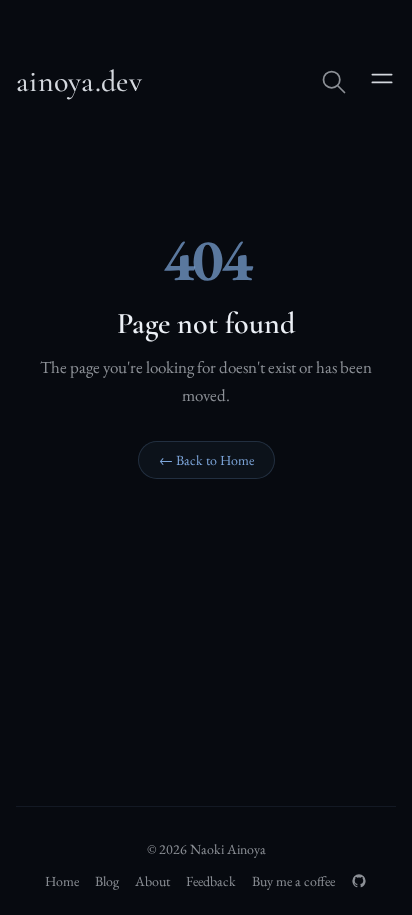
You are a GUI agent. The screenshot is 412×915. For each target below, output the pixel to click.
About (152, 881)
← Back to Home (206, 460)
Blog (107, 881)
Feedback (211, 881)
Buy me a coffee (293, 881)
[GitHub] (359, 881)
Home (62, 881)
